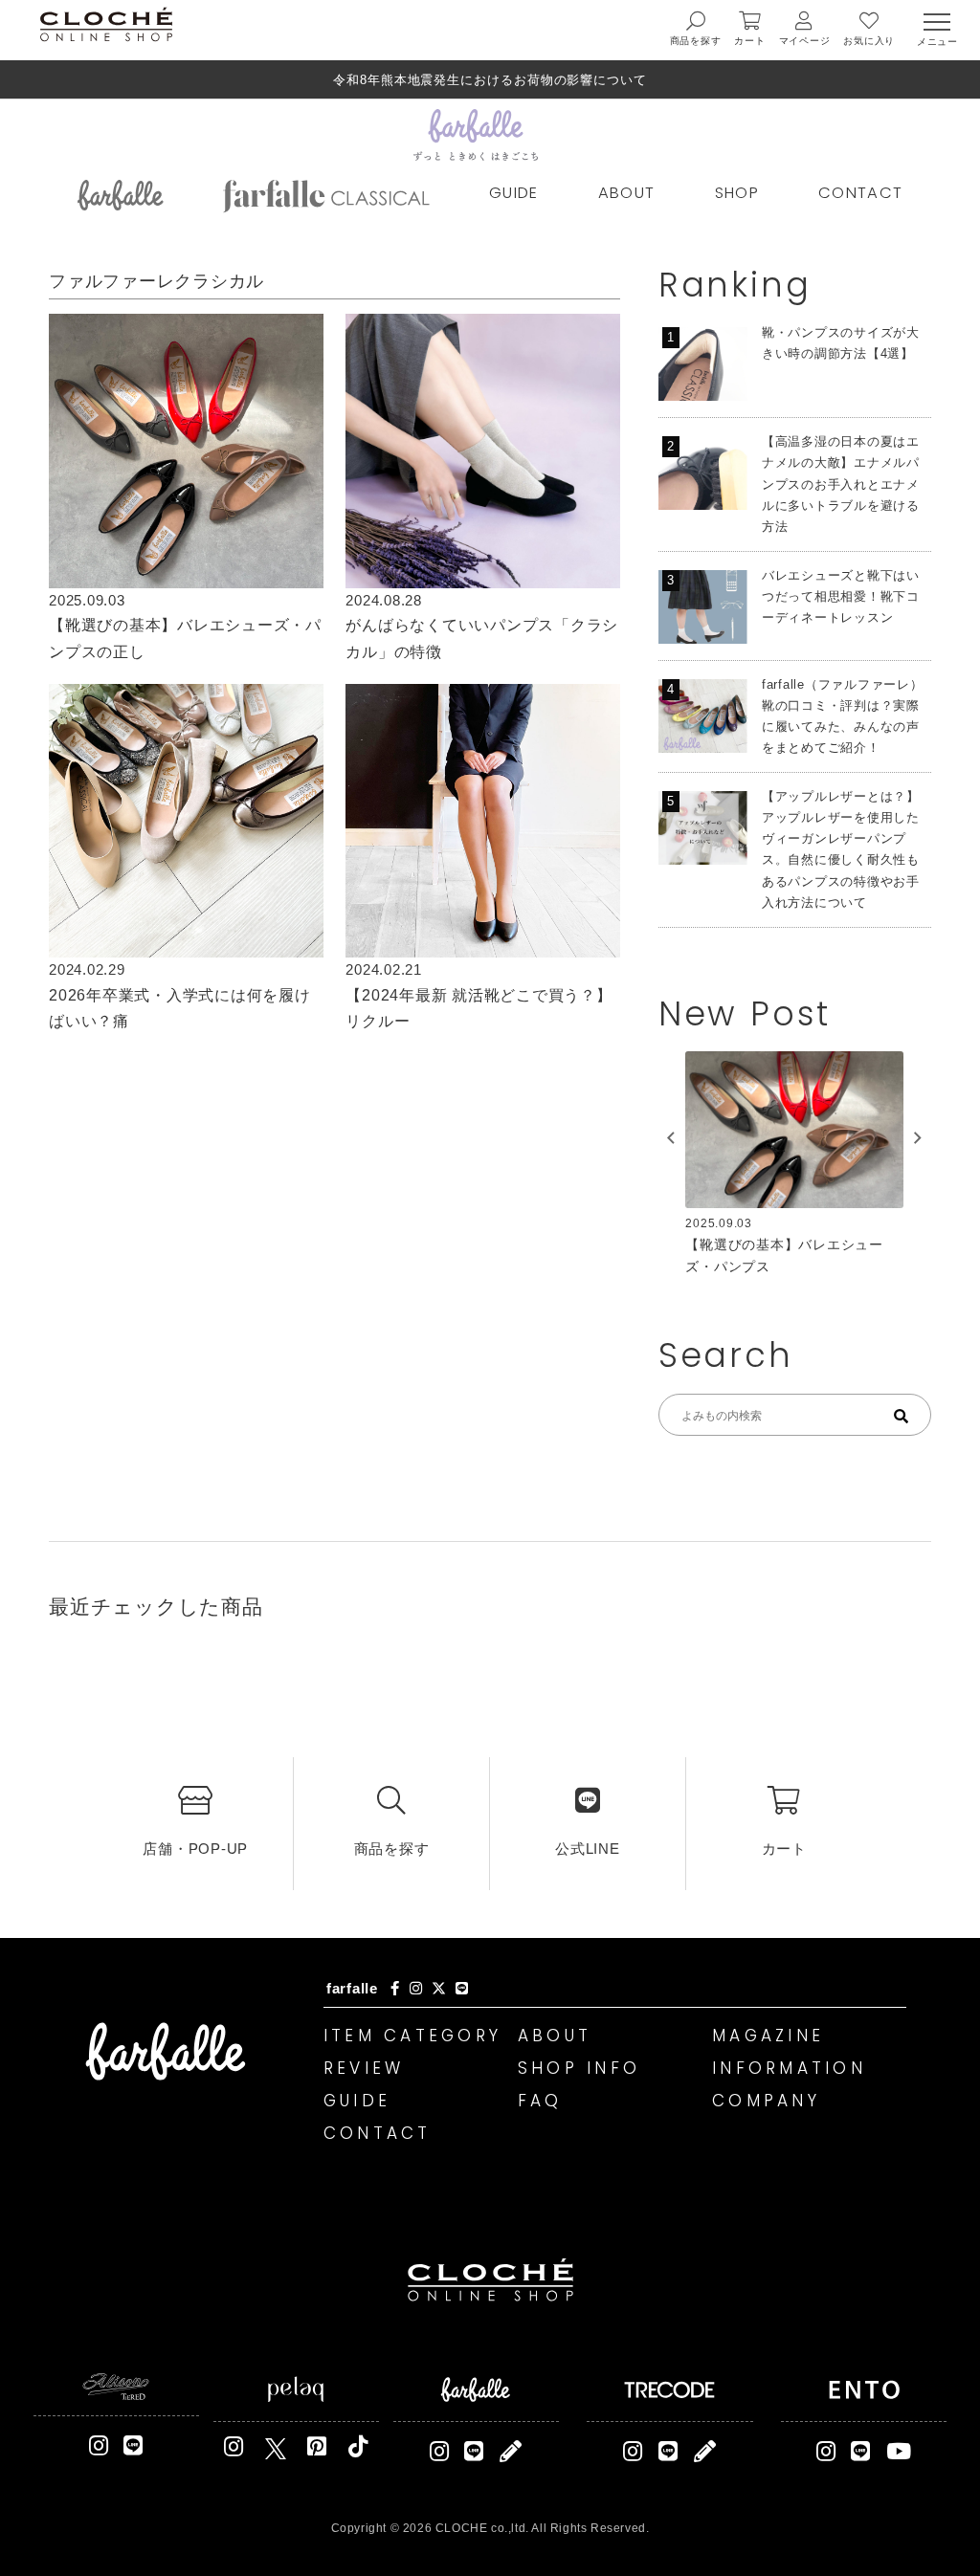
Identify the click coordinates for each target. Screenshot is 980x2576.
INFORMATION (789, 2068)
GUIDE (514, 193)
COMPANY (766, 2101)
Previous (671, 1138)
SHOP (737, 193)
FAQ (540, 2101)
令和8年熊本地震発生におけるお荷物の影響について (490, 80)
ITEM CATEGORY (412, 2036)
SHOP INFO (579, 2068)
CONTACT (860, 193)
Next (918, 1138)
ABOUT (627, 193)
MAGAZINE (768, 2036)
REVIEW (364, 2068)
